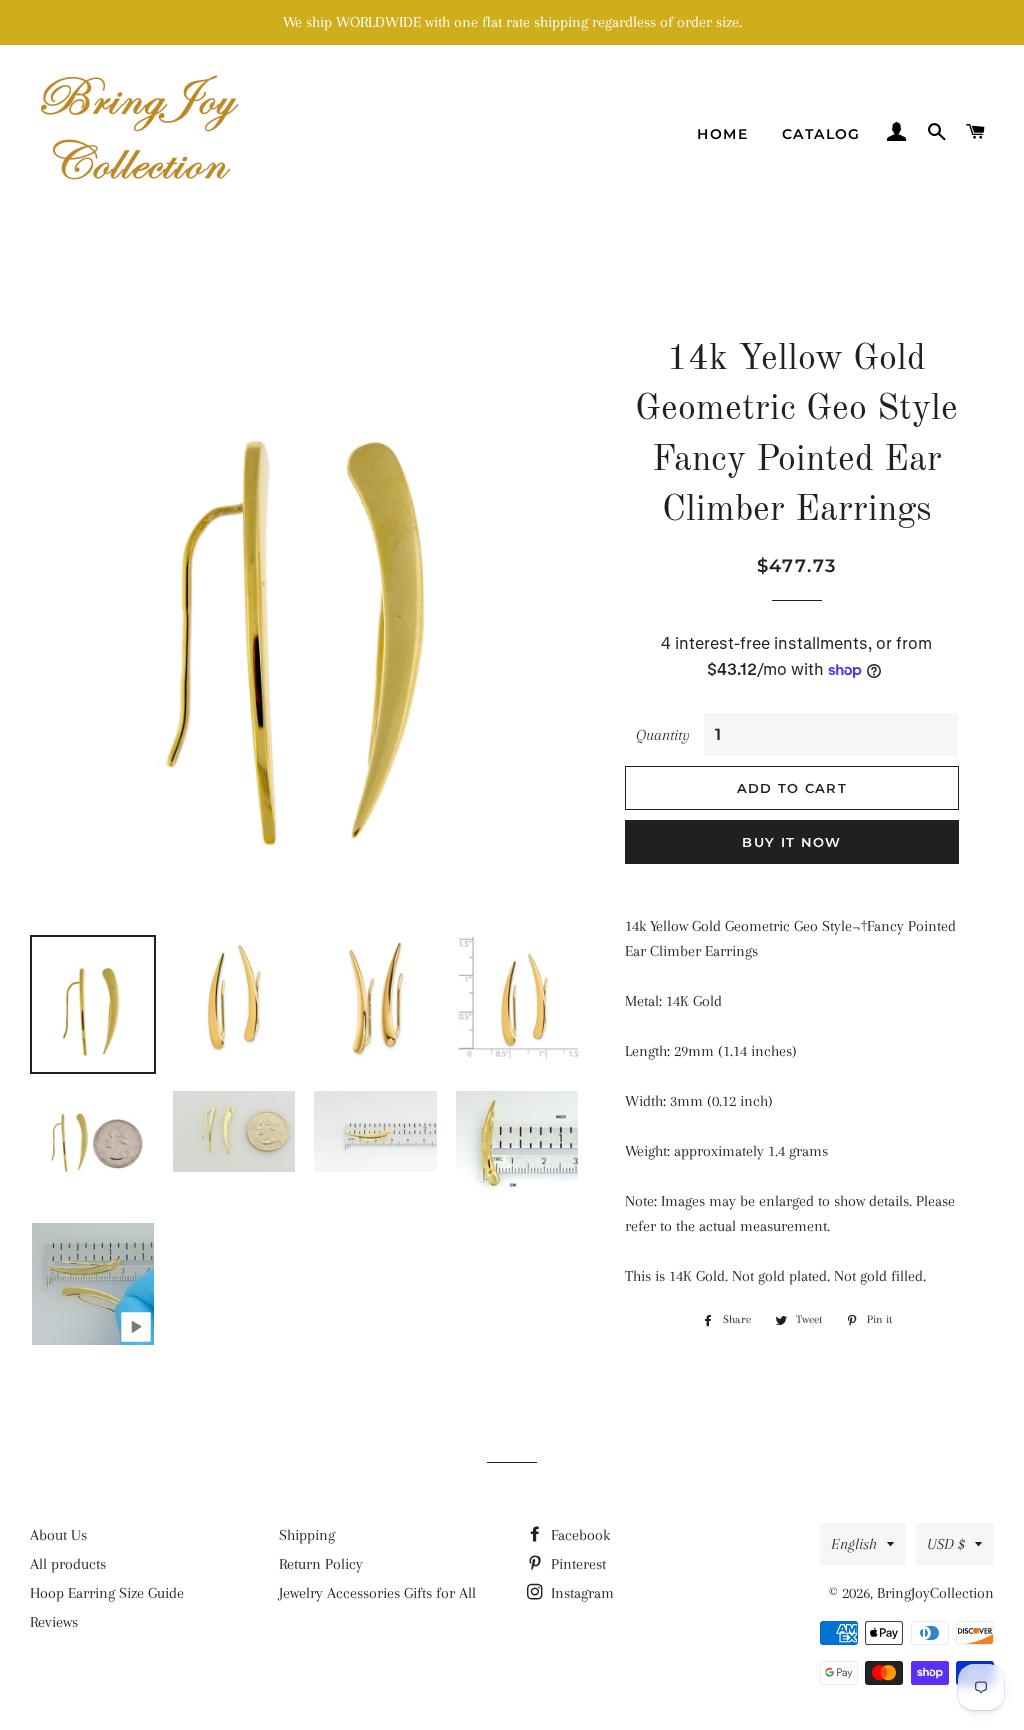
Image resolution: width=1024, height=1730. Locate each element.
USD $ (946, 1544)
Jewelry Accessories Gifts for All (377, 1593)
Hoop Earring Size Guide (107, 1593)
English (854, 1544)
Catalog (821, 134)
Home (722, 134)
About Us (58, 1535)
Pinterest (576, 1564)
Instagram (580, 1593)
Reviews (54, 1622)
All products (68, 1564)
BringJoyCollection (935, 1593)
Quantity (663, 735)
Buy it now (791, 842)
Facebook (578, 1535)
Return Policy (321, 1564)
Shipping (307, 1535)
